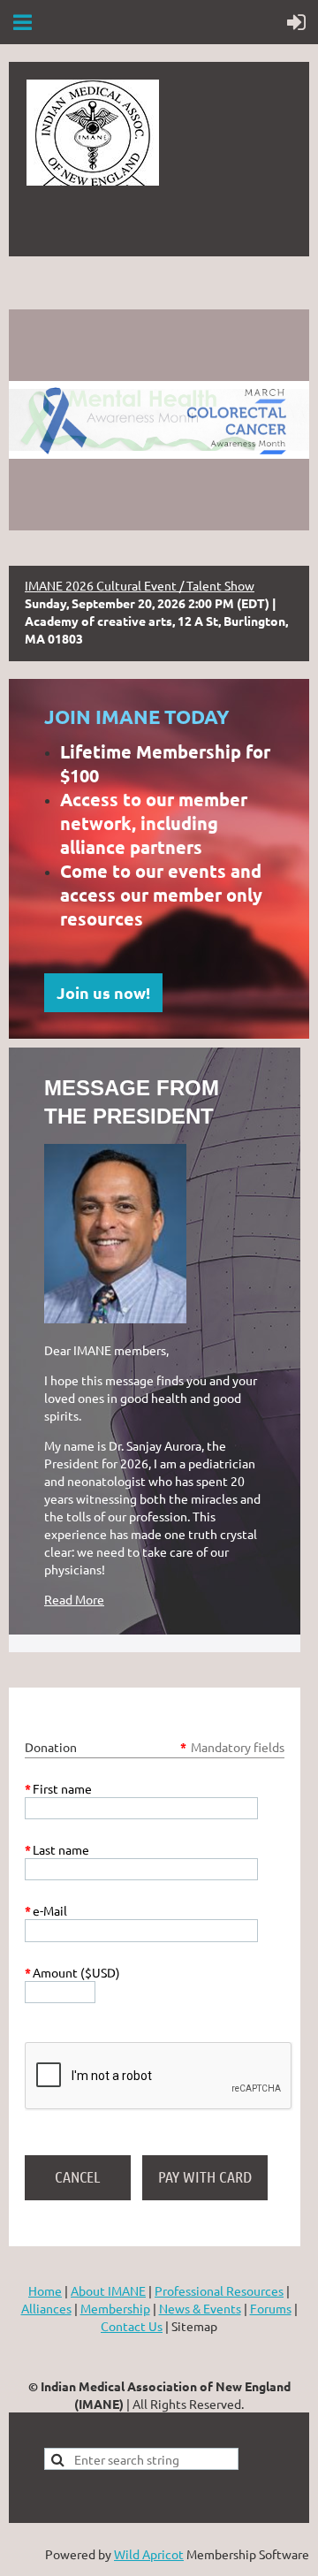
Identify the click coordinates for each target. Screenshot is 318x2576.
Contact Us (132, 2326)
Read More (74, 1599)
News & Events (200, 2308)
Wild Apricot (149, 2554)
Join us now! (103, 992)
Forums (271, 2308)
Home (45, 2290)
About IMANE (108, 2290)
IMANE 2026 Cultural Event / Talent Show (140, 585)
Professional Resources (219, 2290)
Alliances (46, 2308)
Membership (115, 2308)
